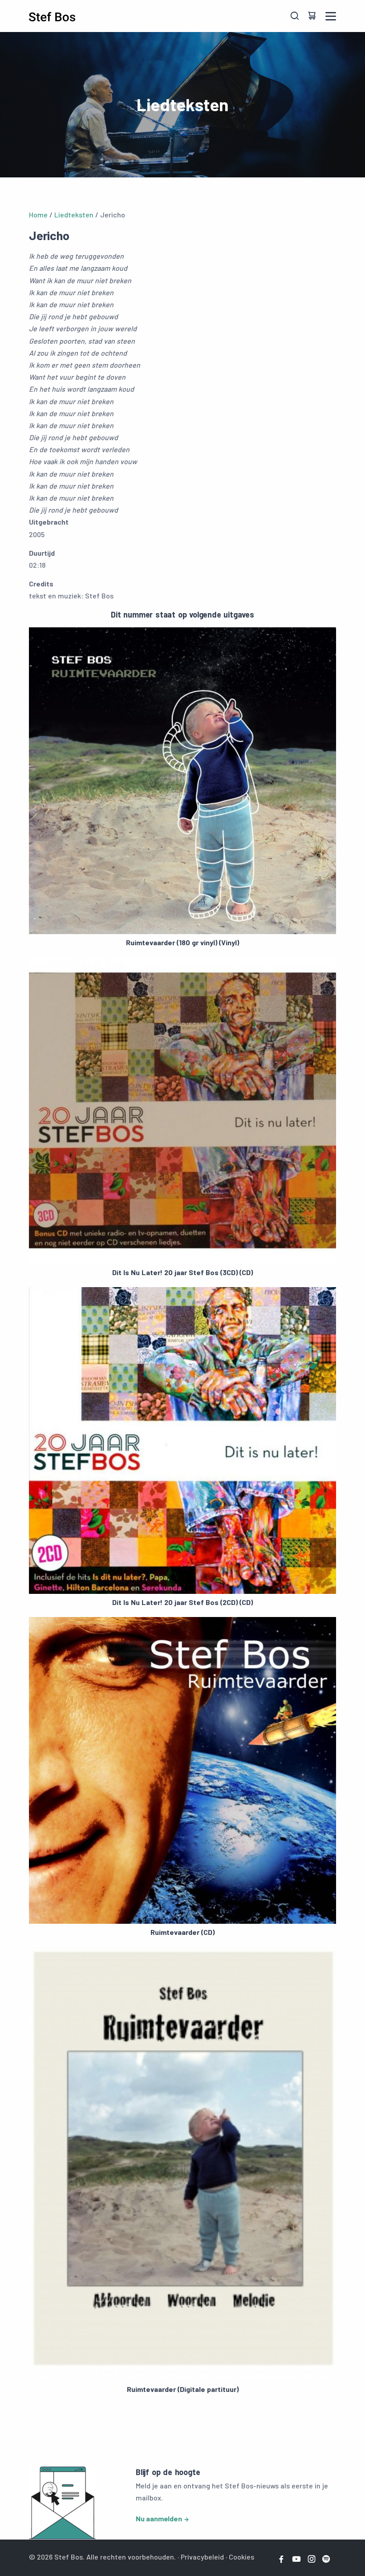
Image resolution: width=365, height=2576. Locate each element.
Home (38, 215)
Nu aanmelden (159, 2518)
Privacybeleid (202, 2557)
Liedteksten (74, 215)
